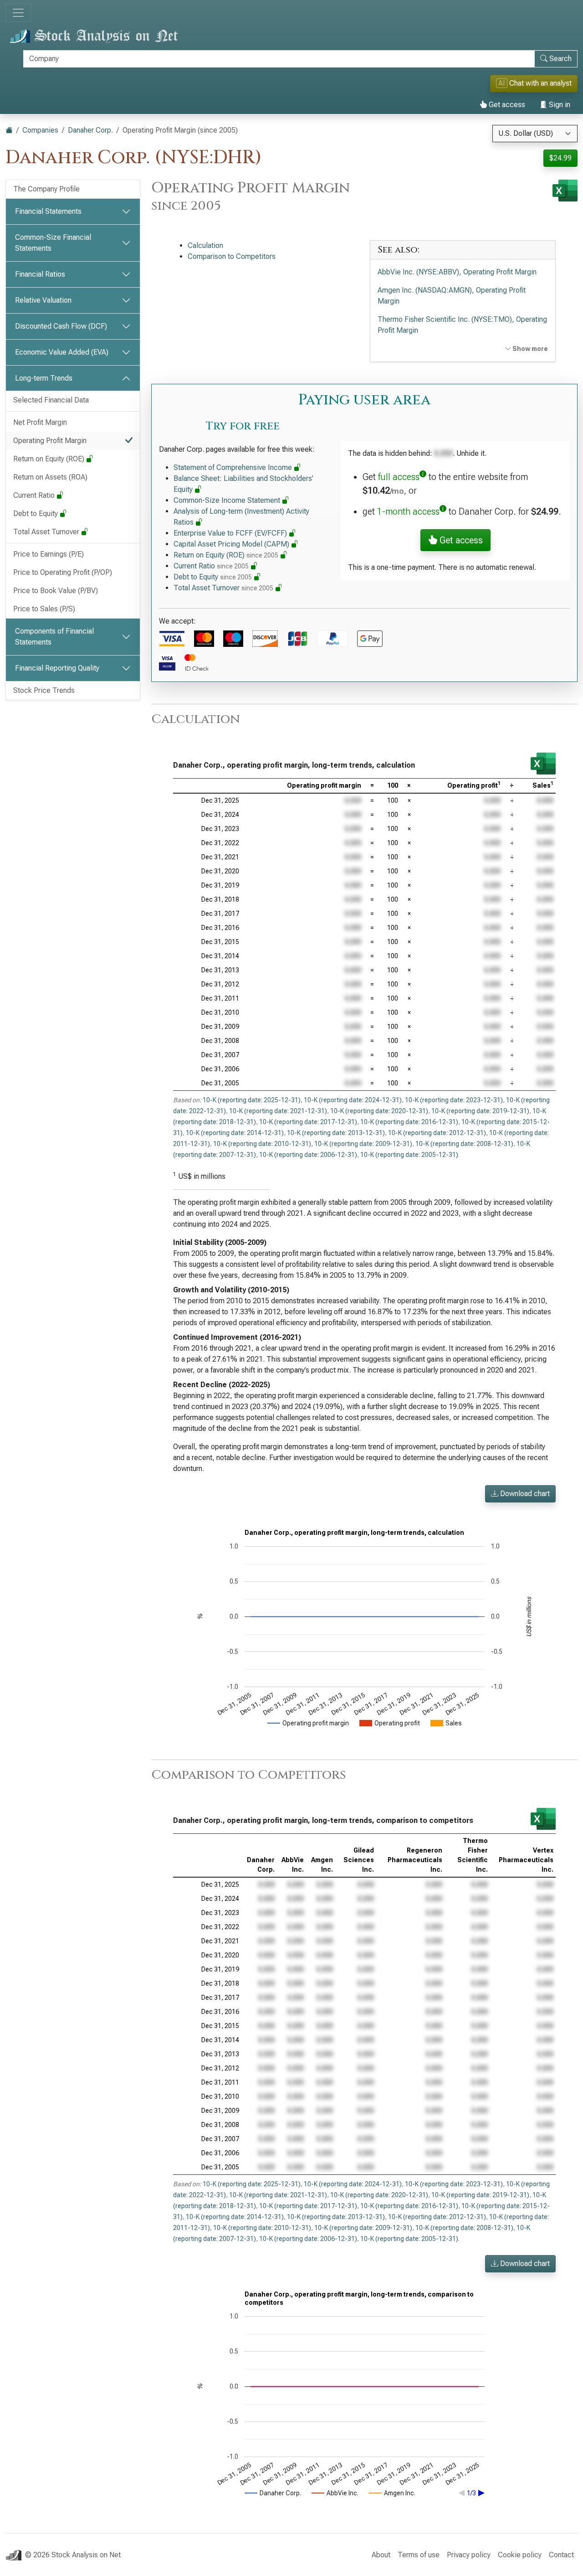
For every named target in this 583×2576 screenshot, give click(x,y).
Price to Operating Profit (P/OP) (63, 572)
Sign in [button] (559, 105)
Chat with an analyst (535, 83)
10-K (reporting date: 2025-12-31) (252, 1100)
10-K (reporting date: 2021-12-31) (278, 1111)
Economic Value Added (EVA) (62, 352)
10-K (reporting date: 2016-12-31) (409, 1122)
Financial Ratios (40, 274)
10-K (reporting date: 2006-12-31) (308, 1155)
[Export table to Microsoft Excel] (543, 764)
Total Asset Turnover (47, 532)
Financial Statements (48, 211)
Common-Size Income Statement (228, 500)
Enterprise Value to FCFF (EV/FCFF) (231, 533)
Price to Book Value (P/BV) (56, 591)
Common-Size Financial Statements (53, 243)
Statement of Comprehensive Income (234, 467)
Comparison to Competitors (232, 256)
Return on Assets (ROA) (50, 477)
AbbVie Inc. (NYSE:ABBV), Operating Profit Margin (457, 272)
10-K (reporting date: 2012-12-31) (437, 1133)
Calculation (205, 245)
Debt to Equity (36, 514)
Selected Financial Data (51, 400)
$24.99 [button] (560, 158)
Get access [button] (460, 540)
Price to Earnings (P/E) (49, 554)
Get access (506, 105)
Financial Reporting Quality (57, 668)
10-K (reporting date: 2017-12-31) (308, 1122)
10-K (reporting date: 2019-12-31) (480, 1111)
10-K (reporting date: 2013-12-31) (336, 1133)
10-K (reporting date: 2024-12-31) (353, 1100)
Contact (561, 2555)
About (381, 2555)
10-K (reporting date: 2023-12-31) (454, 1100)
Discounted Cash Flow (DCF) (61, 326)
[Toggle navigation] (18, 13)
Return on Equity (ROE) (50, 459)
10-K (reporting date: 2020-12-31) (379, 1111)
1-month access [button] (408, 511)
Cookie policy (520, 2555)
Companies (40, 130)
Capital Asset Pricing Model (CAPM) (232, 544)
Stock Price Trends (44, 690)
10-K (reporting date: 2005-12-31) (409, 1155)
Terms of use (419, 2555)
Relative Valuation (43, 300)
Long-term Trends (44, 378)
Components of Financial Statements (54, 637)
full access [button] (399, 477)
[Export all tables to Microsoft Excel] (565, 191)
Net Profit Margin (40, 422)
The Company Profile (46, 189)
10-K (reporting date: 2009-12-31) (363, 1144)
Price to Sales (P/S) (44, 609)
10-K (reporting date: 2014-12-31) (235, 1133)
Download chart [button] (524, 1494)
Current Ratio (35, 495)
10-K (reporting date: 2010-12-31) (262, 1144)
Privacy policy (469, 2555)
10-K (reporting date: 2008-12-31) (464, 1144)
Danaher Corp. (90, 130)
